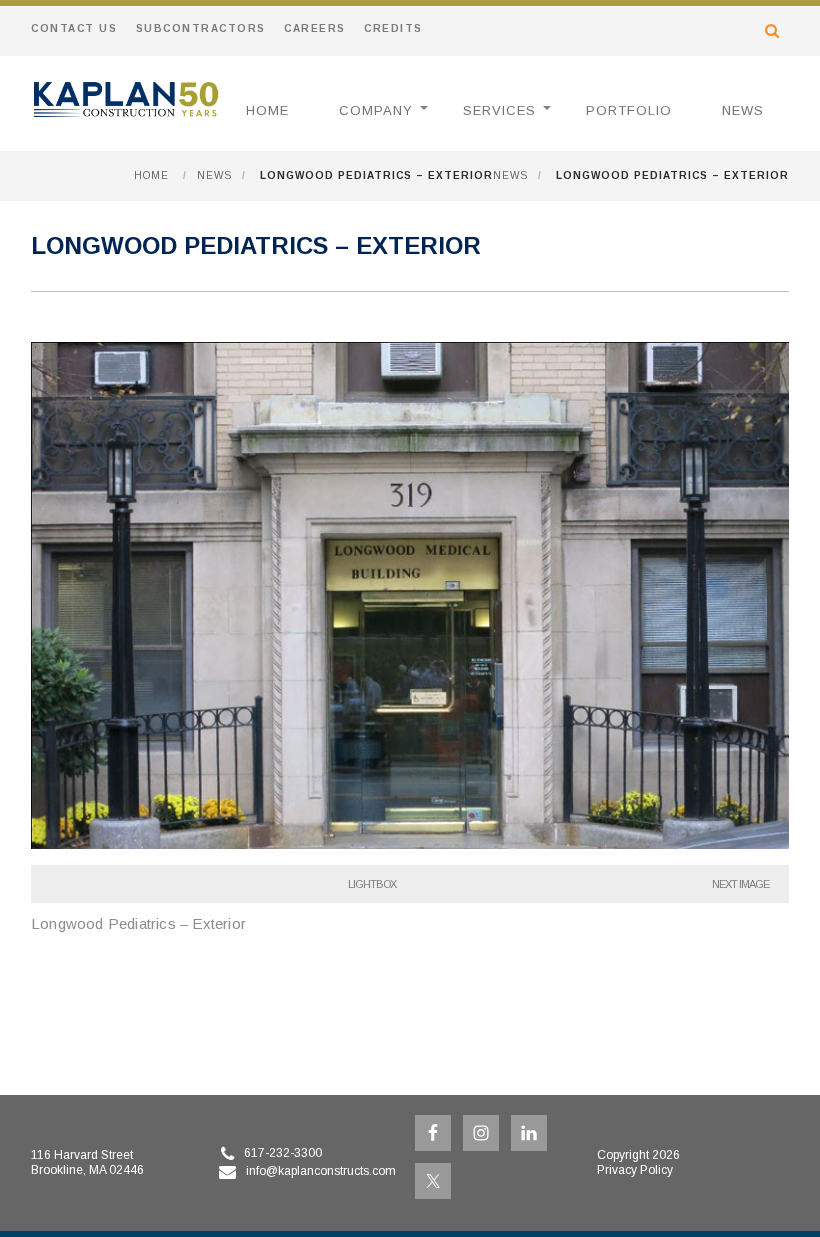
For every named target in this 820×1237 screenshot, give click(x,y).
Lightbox (372, 884)
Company (376, 110)
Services (499, 110)
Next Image (740, 884)
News (743, 110)
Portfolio (629, 110)
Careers (315, 28)
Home (267, 110)
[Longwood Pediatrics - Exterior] (410, 843)
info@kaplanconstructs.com (321, 1171)
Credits (393, 28)
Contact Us (74, 28)
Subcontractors (201, 28)
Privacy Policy (635, 1170)
